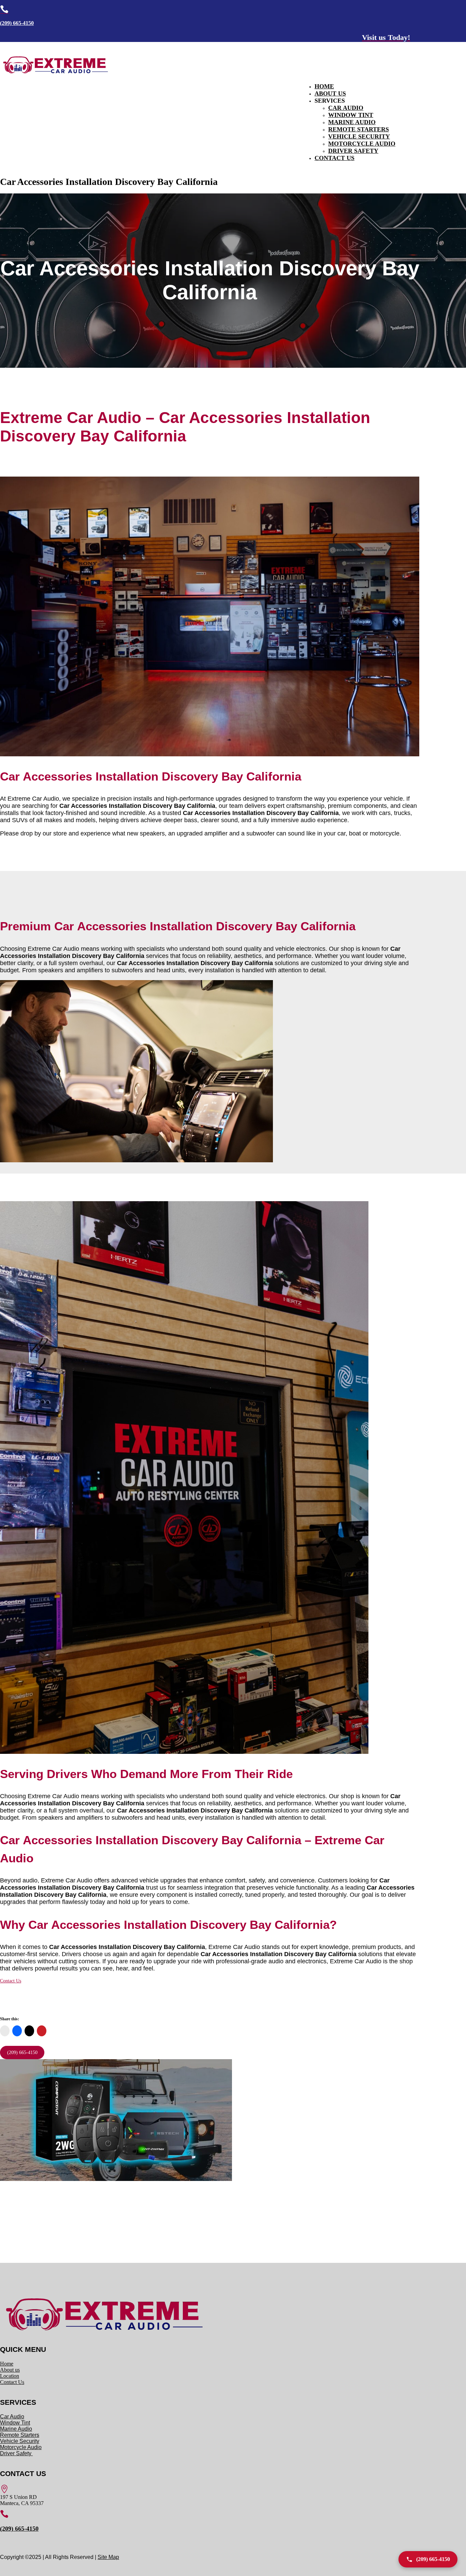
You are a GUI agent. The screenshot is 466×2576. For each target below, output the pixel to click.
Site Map (108, 2557)
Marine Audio (352, 122)
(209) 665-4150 (17, 23)
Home (324, 86)
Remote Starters (359, 129)
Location (10, 2376)
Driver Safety (353, 151)
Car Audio (346, 108)
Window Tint (351, 115)
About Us (330, 93)
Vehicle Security (359, 136)
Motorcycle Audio (362, 144)
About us (10, 2370)
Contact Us (334, 158)
